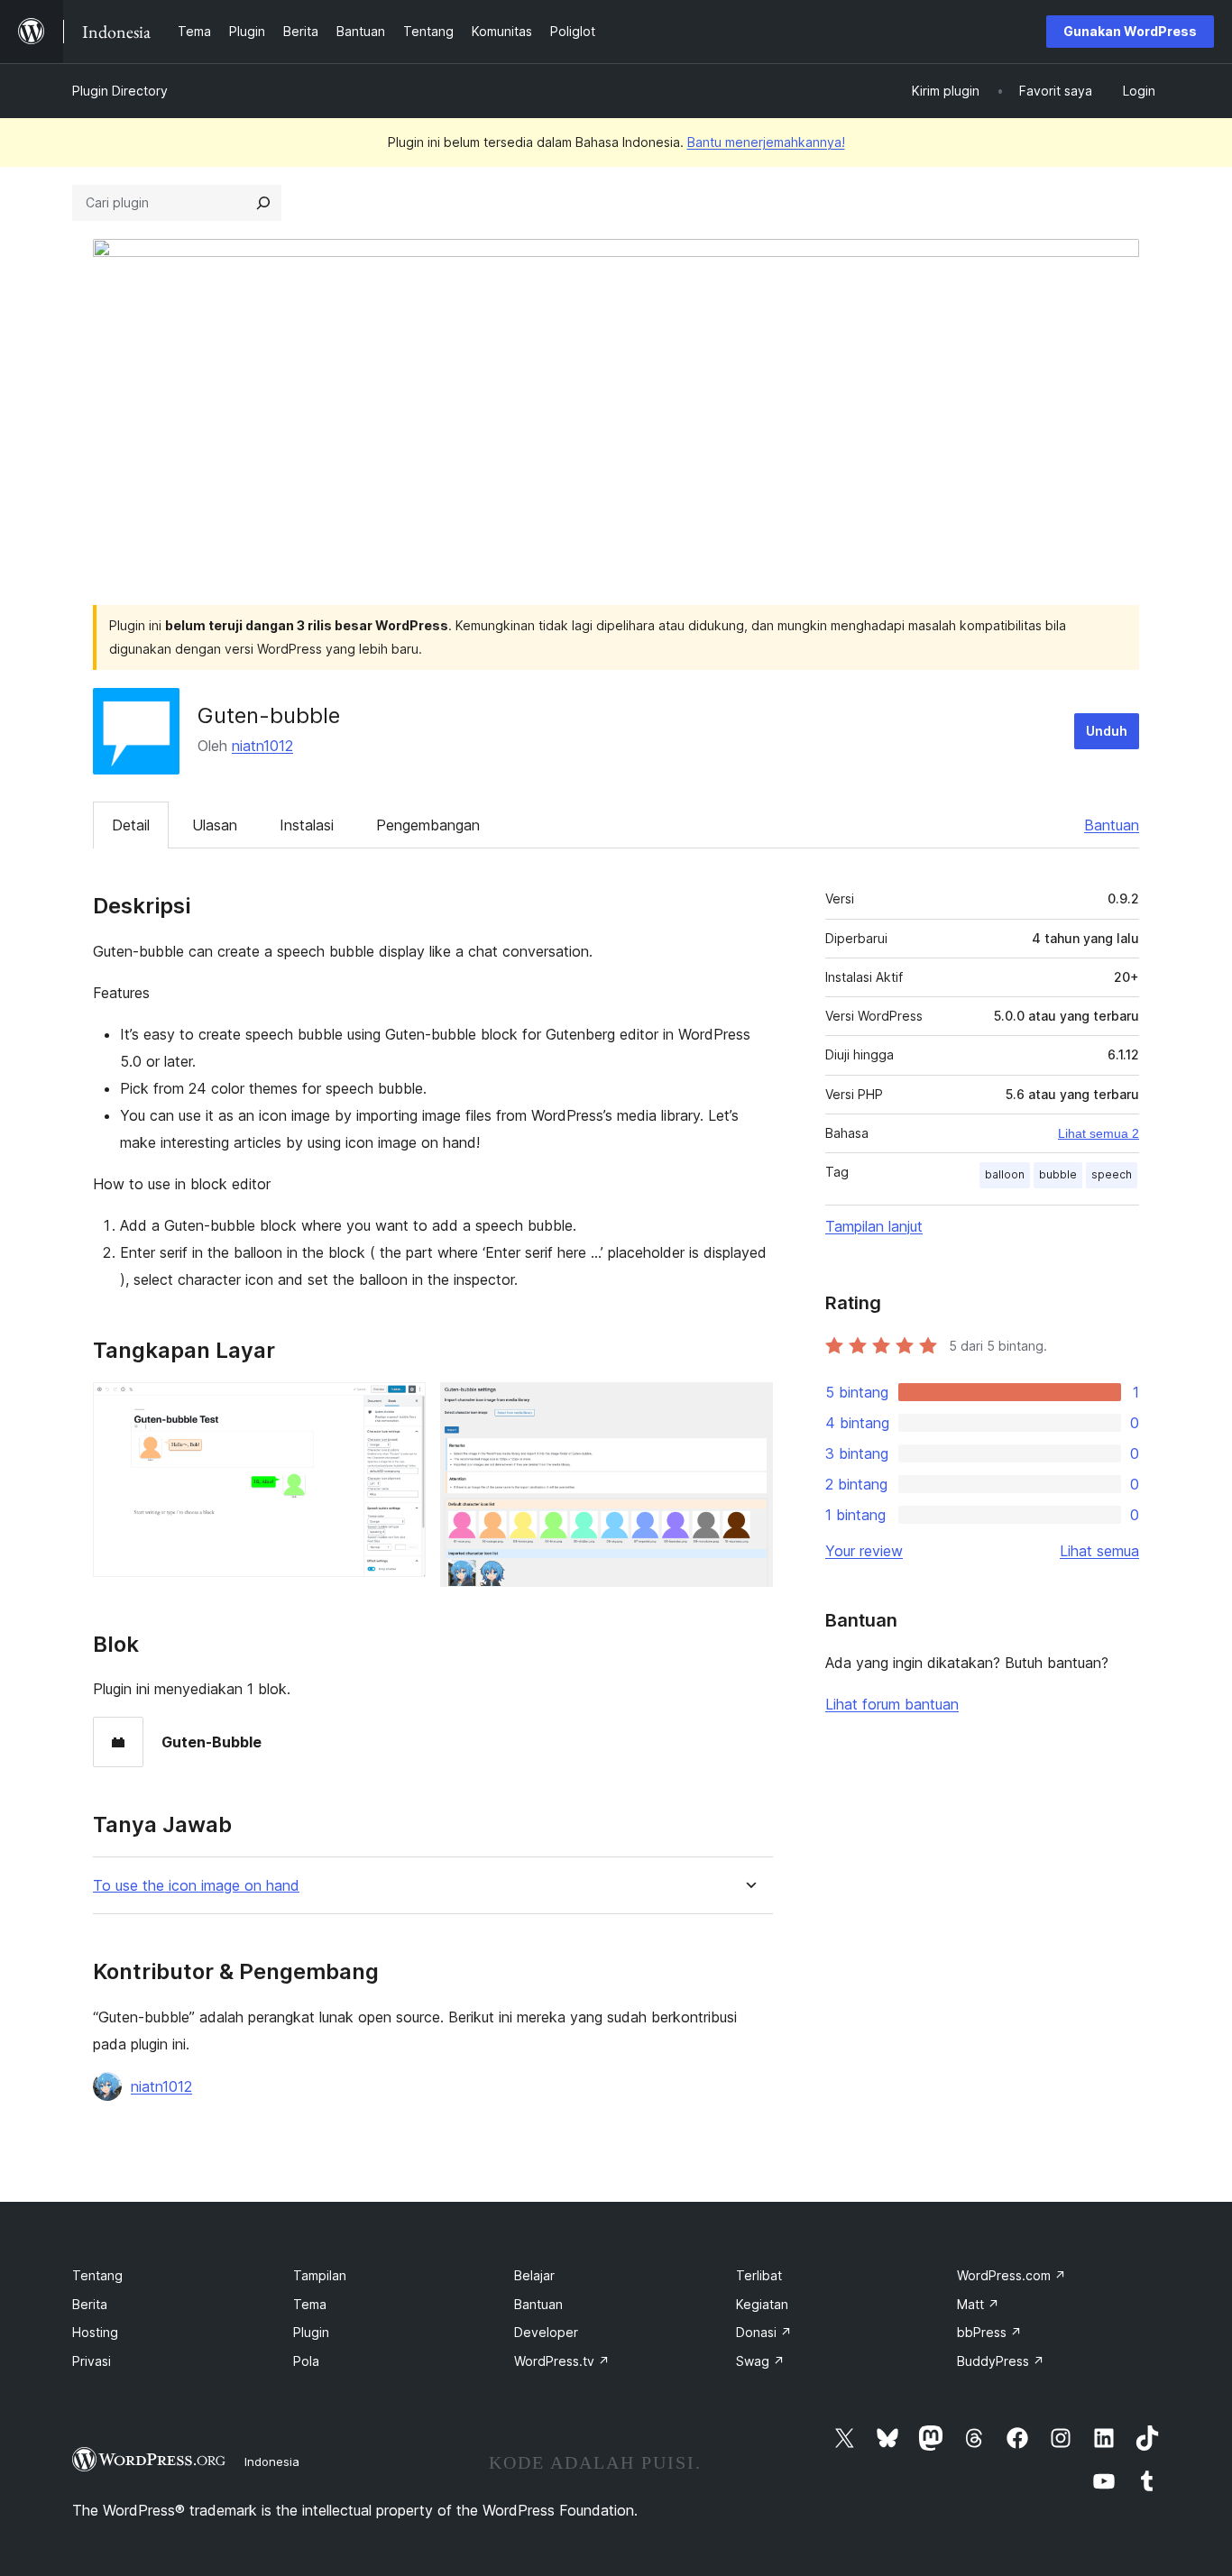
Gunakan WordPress (1130, 31)
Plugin (311, 2332)
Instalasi (307, 825)
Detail (131, 825)
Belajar (534, 2275)
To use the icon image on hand (196, 1886)
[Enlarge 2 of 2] (749, 1407)
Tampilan (320, 2275)
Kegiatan (762, 2304)
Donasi (764, 2332)
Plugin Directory (120, 91)
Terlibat (759, 2275)
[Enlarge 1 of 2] (401, 1407)
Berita (90, 2304)
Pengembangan (428, 825)
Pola (306, 2361)
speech (1112, 1174)
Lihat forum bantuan (892, 1704)
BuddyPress (1001, 2361)
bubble (1058, 1174)
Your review (864, 1551)
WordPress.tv (562, 2361)
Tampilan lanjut (874, 1226)
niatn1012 (262, 746)
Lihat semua (1099, 1551)
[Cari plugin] (263, 203)
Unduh (1107, 731)
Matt (978, 2304)
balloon (1005, 1174)
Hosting (95, 2332)
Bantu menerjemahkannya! (766, 142)
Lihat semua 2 (1099, 1133)
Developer (546, 2332)
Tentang (97, 2275)
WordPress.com (1011, 2275)
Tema (310, 2304)
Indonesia (272, 2461)
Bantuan (1112, 825)
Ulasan (215, 825)
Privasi (92, 2361)
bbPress (989, 2332)
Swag (760, 2361)
